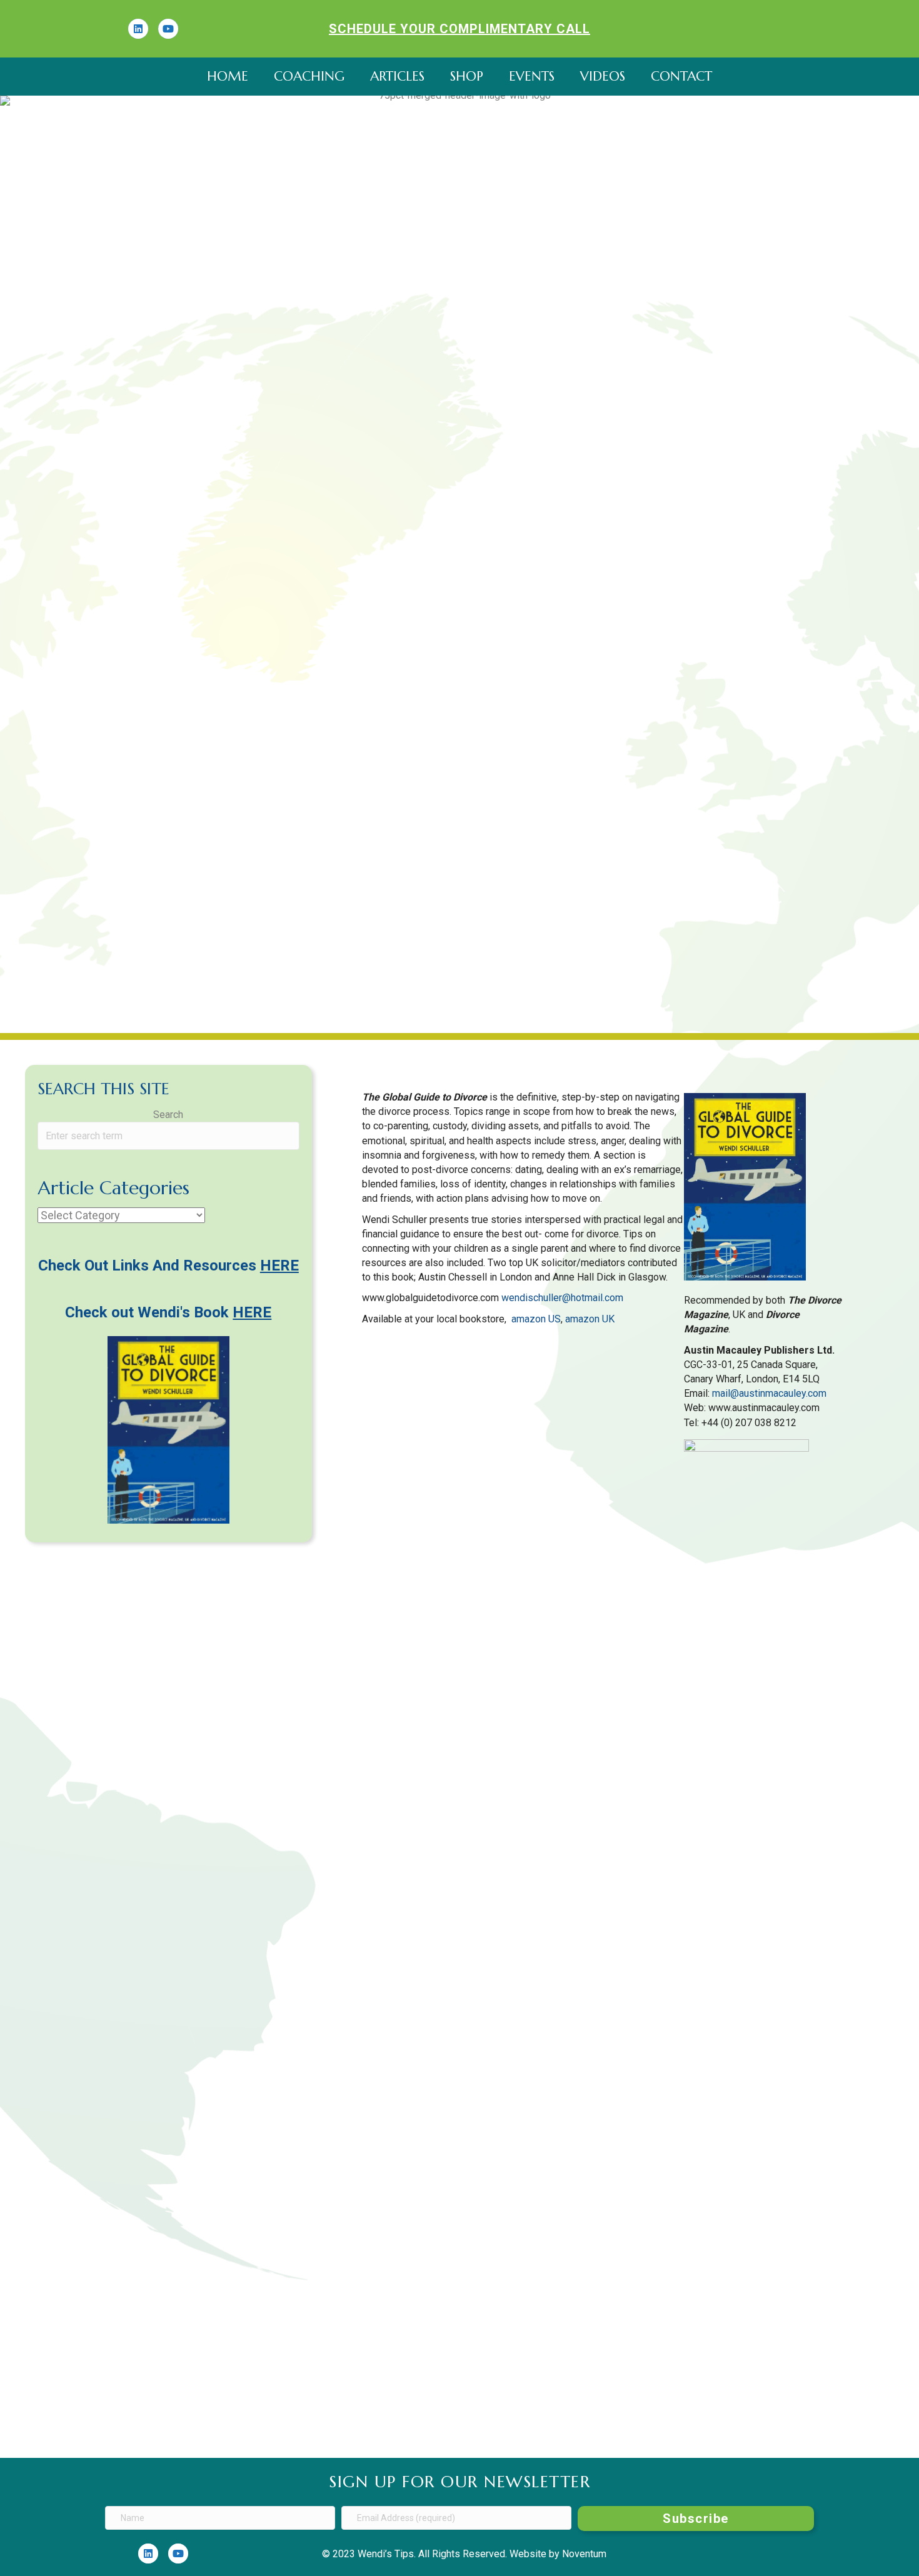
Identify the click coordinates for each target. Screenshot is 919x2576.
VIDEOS (603, 76)
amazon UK (590, 1319)
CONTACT (681, 76)
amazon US (536, 1319)
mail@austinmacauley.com (769, 1393)
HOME (228, 76)
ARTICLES (397, 76)
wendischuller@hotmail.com (562, 1298)
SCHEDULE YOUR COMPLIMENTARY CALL (459, 29)
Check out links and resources (168, 1266)
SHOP (467, 76)
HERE (252, 1312)
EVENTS (532, 76)
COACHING (309, 76)
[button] (696, 2519)
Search (168, 1115)
